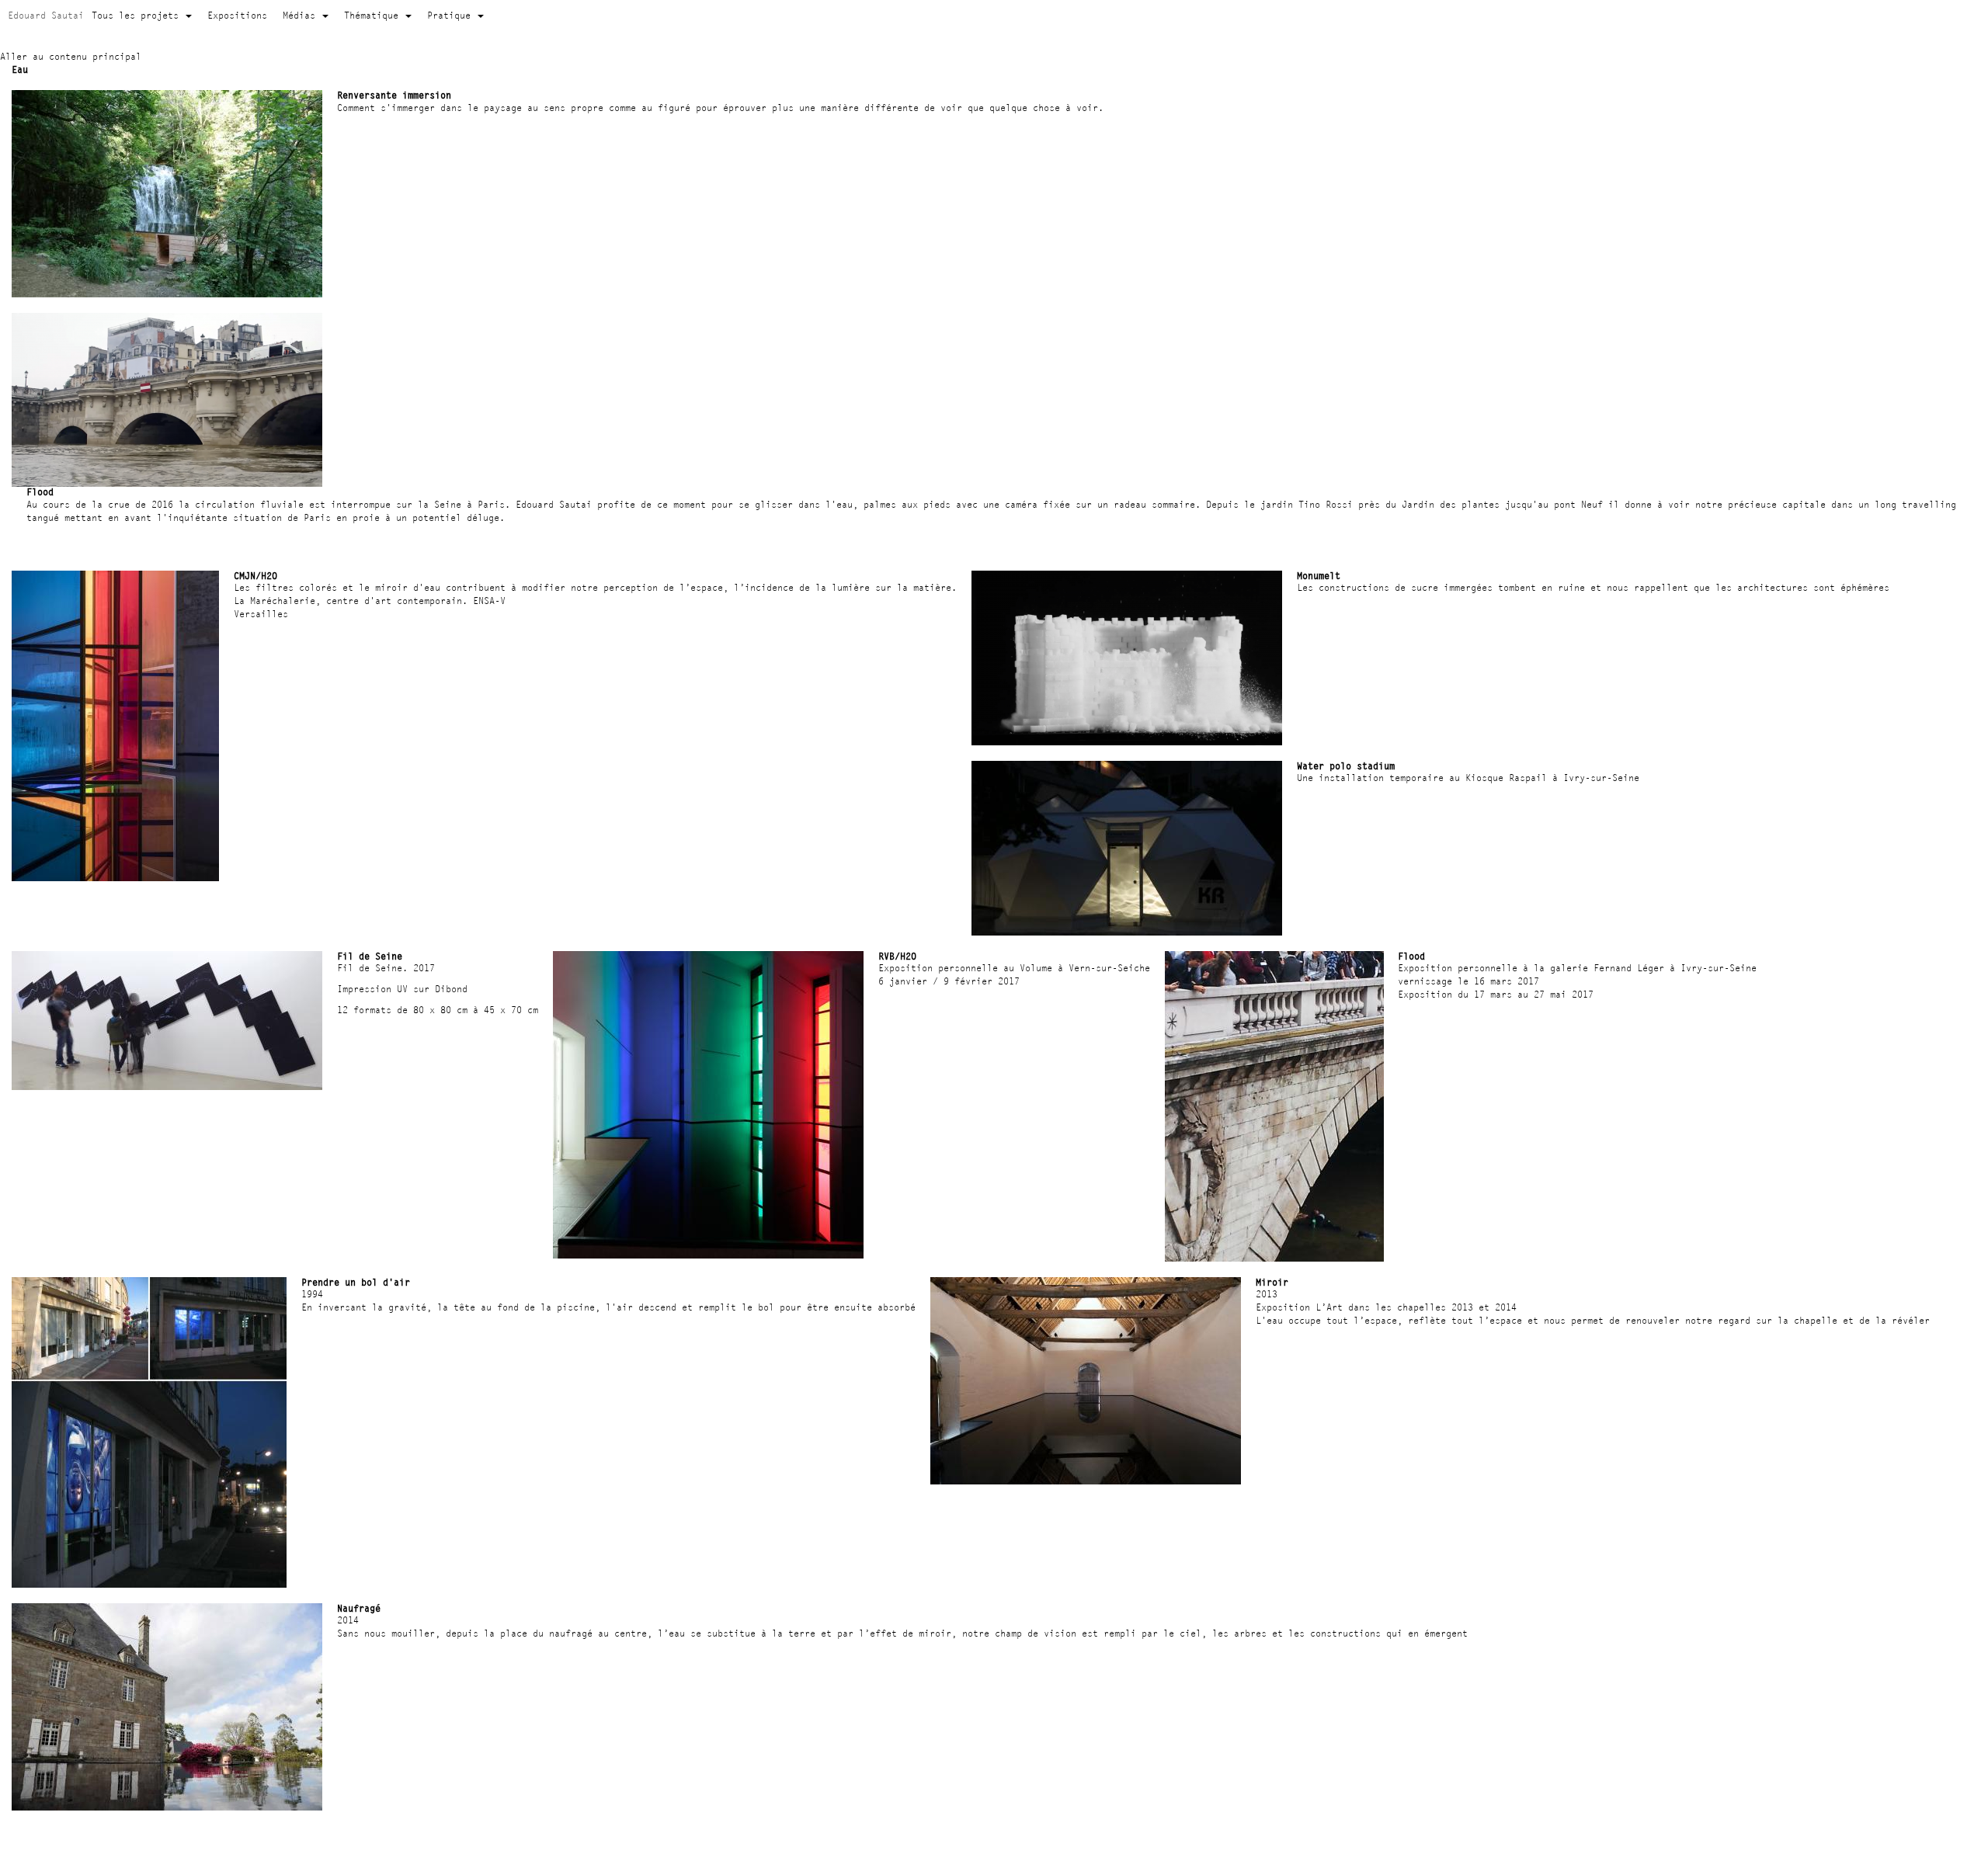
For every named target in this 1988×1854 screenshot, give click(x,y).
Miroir (1272, 1282)
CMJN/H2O (255, 576)
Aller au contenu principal (71, 56)
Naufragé (359, 1608)
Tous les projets (138, 15)
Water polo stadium (1346, 766)
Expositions (237, 15)
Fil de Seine (370, 956)
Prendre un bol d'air (356, 1282)
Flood (40, 492)
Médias (302, 15)
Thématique (374, 15)
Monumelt (1319, 576)
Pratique (452, 15)
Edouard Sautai (46, 15)
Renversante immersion (394, 95)
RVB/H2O (897, 956)
